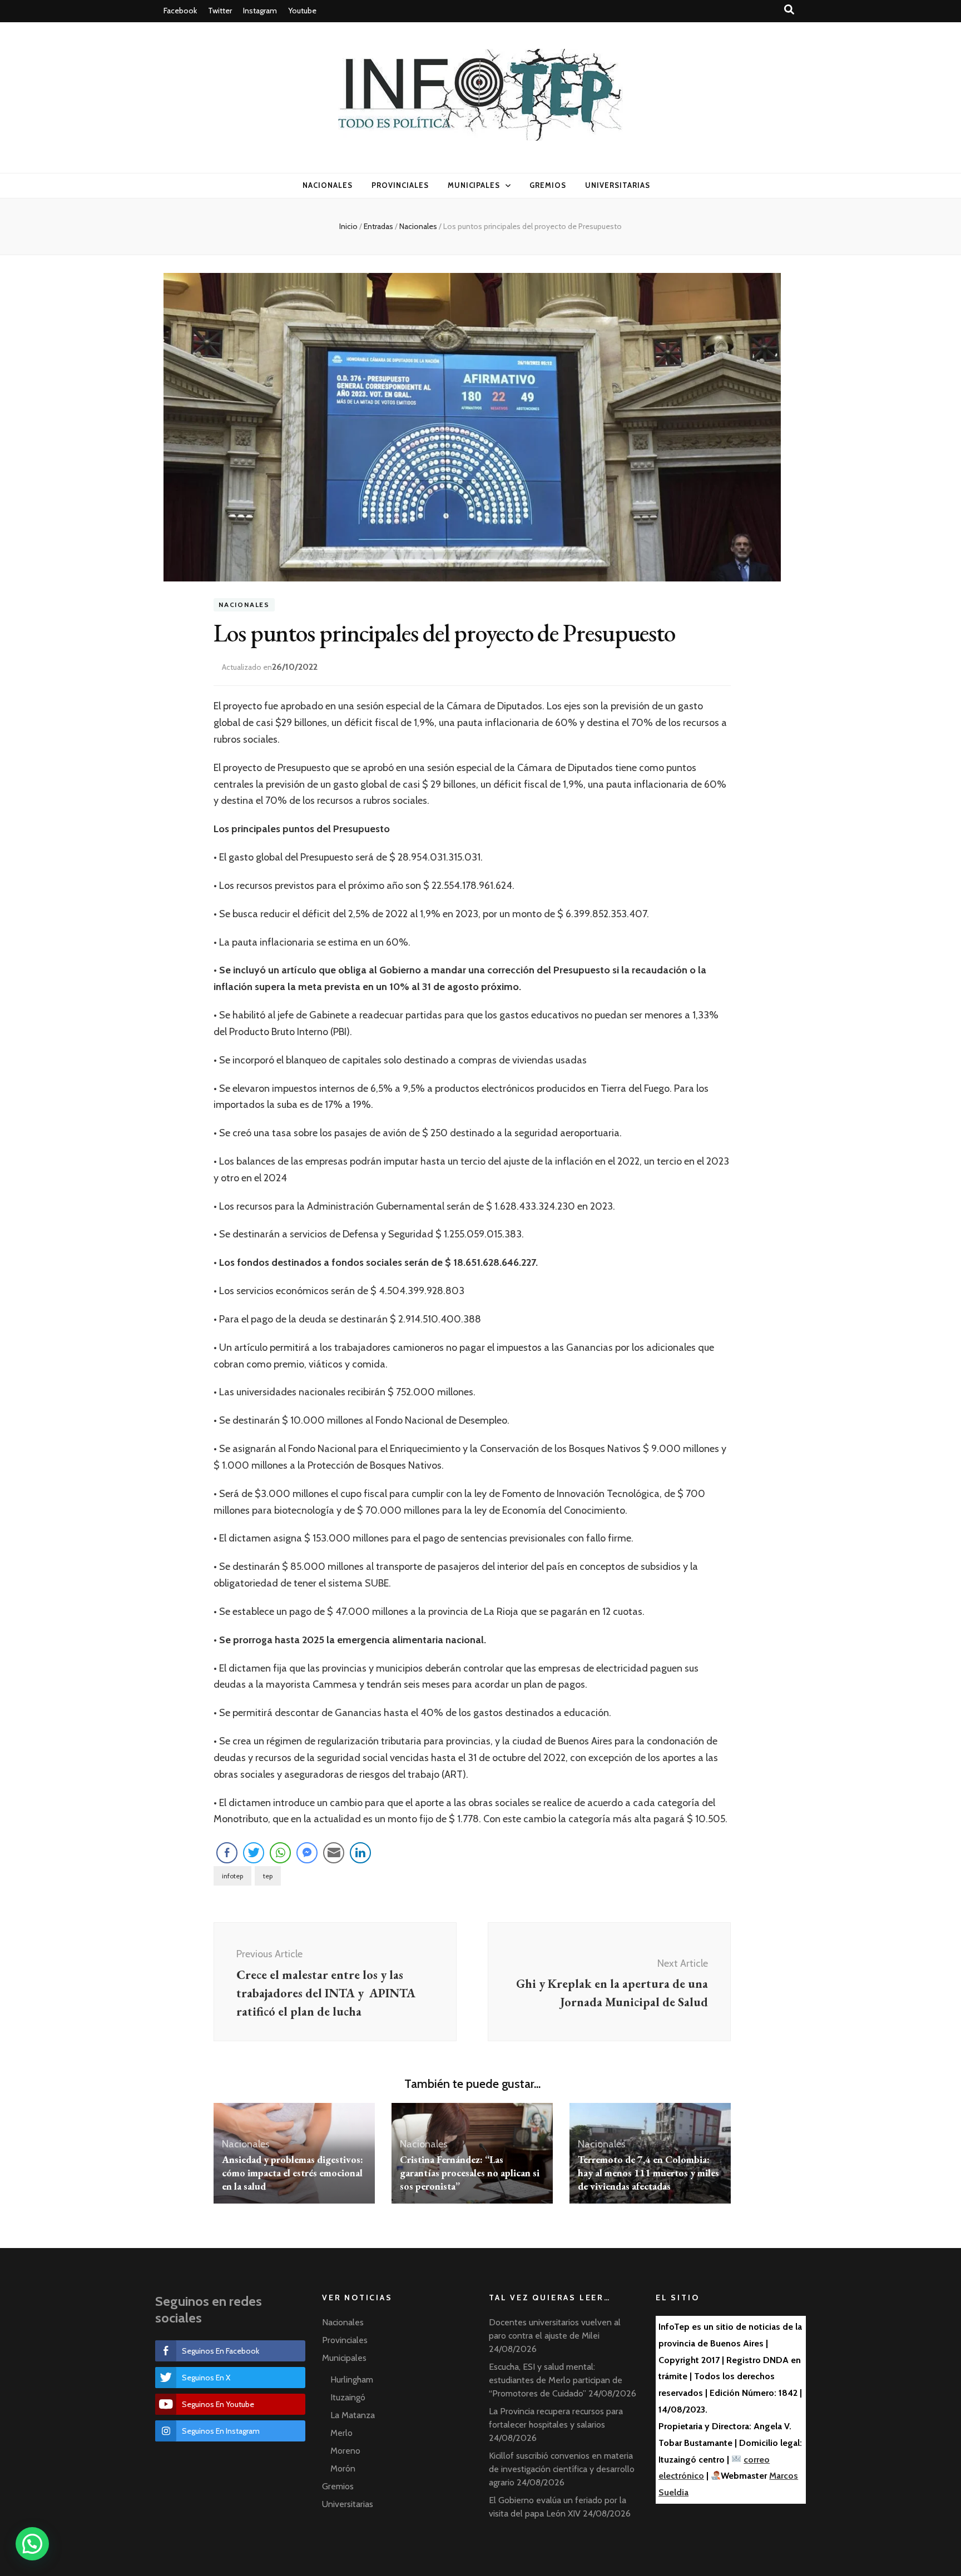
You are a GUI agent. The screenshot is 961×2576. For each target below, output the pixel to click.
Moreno (345, 2451)
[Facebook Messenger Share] (307, 1853)
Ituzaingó (348, 2397)
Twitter (220, 11)
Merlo (341, 2433)
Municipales (474, 185)
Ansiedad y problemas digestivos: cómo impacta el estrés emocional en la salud (293, 2173)
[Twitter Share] (254, 1853)
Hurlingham (352, 2379)
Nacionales (328, 185)
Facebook (180, 11)
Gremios (548, 185)
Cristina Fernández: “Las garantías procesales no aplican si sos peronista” (470, 2173)
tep (268, 1876)
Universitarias (618, 185)
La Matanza (353, 2415)
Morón (343, 2468)
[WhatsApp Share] (280, 1853)
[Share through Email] (334, 1853)
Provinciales (400, 185)
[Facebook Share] (227, 1853)
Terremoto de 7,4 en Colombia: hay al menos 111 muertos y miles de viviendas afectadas (648, 2173)
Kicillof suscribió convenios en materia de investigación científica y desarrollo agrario (562, 2469)
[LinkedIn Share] (360, 1853)
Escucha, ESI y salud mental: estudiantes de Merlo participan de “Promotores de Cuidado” (556, 2380)
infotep (232, 1876)
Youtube (302, 11)
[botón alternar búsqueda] (789, 10)
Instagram (260, 11)
